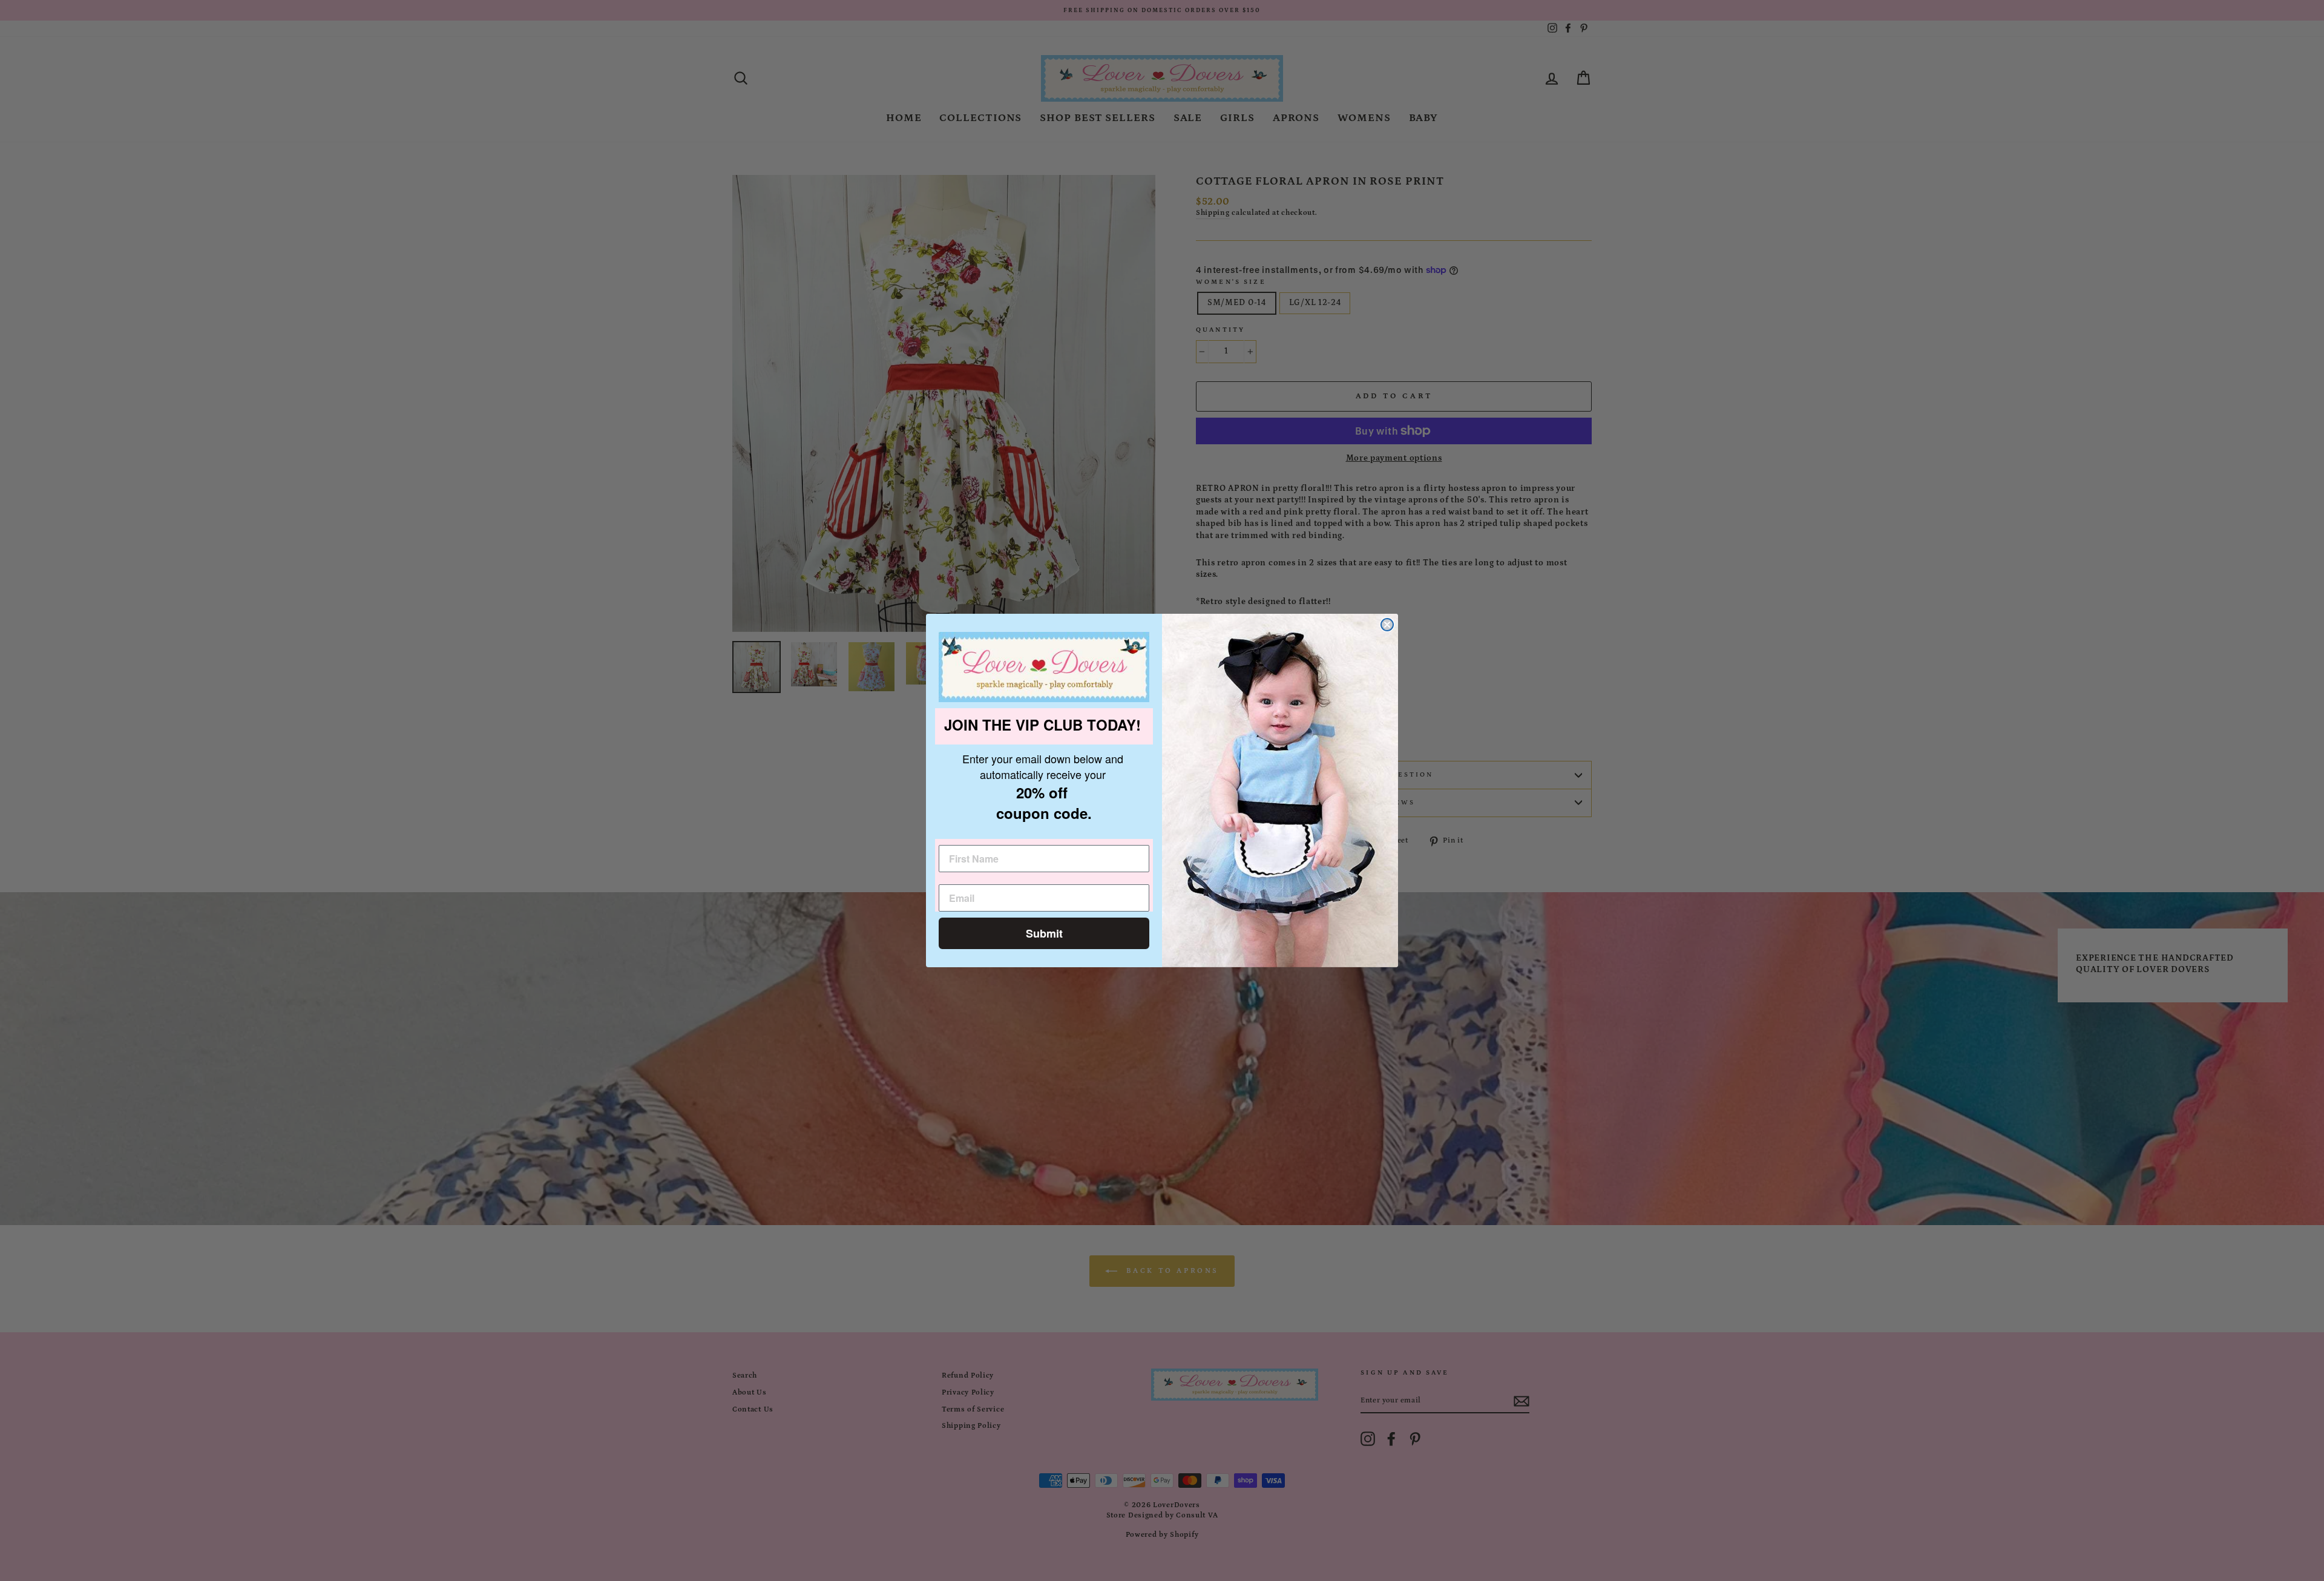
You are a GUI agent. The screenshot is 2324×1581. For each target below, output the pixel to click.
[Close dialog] (1387, 625)
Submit (1044, 933)
